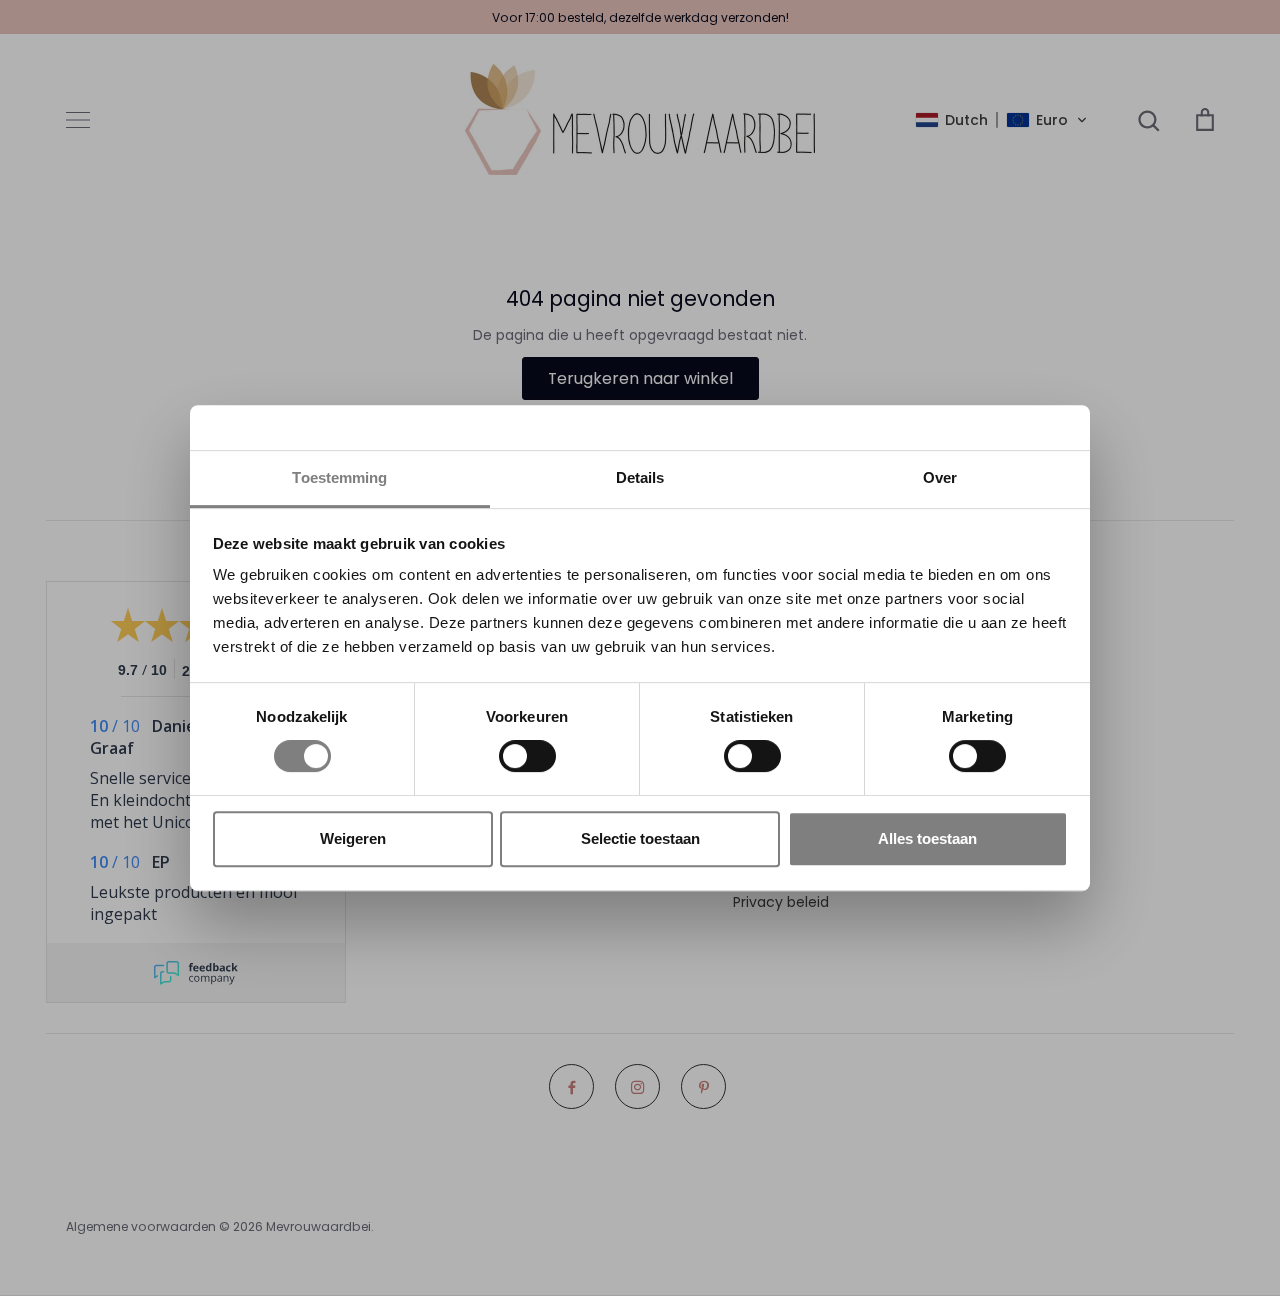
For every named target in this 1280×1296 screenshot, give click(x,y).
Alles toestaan (927, 838)
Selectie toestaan (640, 838)
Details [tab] (640, 477)
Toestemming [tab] (339, 477)
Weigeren (353, 838)
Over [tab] (940, 477)
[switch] (527, 756)
